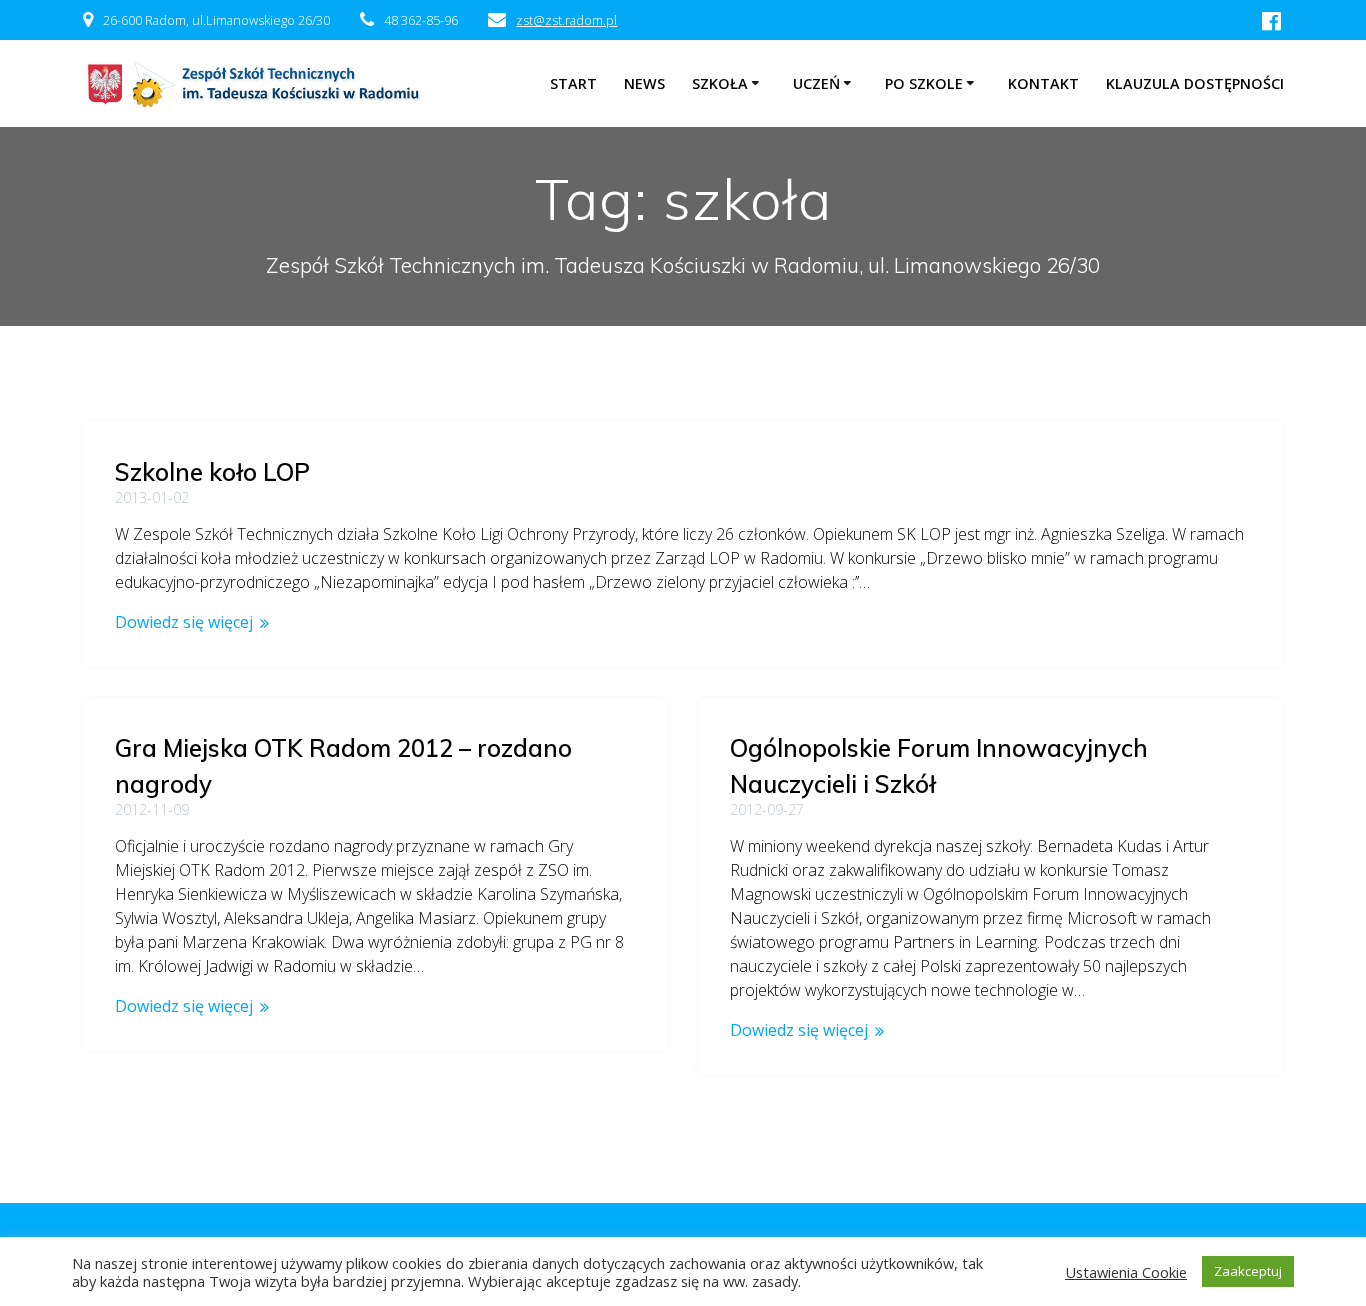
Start (573, 83)
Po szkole (924, 83)
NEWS (644, 83)
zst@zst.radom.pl (566, 20)
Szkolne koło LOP (212, 472)
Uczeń (816, 83)
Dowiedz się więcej (184, 622)
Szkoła (720, 83)
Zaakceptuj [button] (1248, 1271)
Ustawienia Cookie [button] (1126, 1272)
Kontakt (1043, 83)
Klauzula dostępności (1195, 83)
